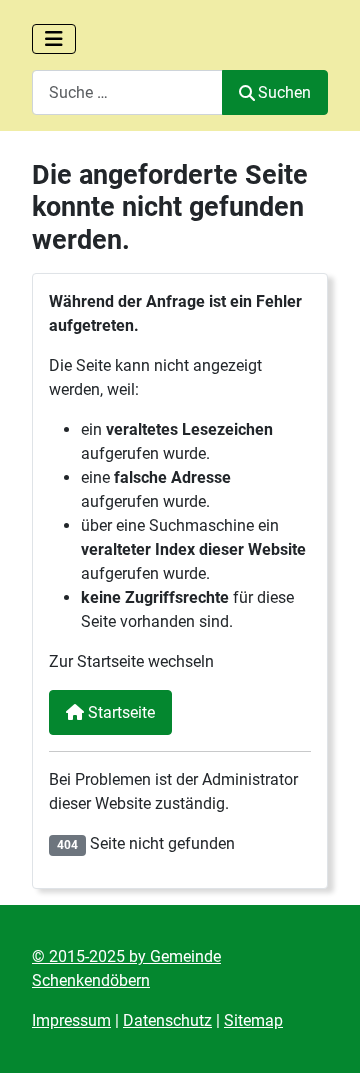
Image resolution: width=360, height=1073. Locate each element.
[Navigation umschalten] (54, 39)
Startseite (119, 712)
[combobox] (127, 92)
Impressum (71, 1020)
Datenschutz (167, 1020)
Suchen (284, 92)
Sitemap (253, 1020)
